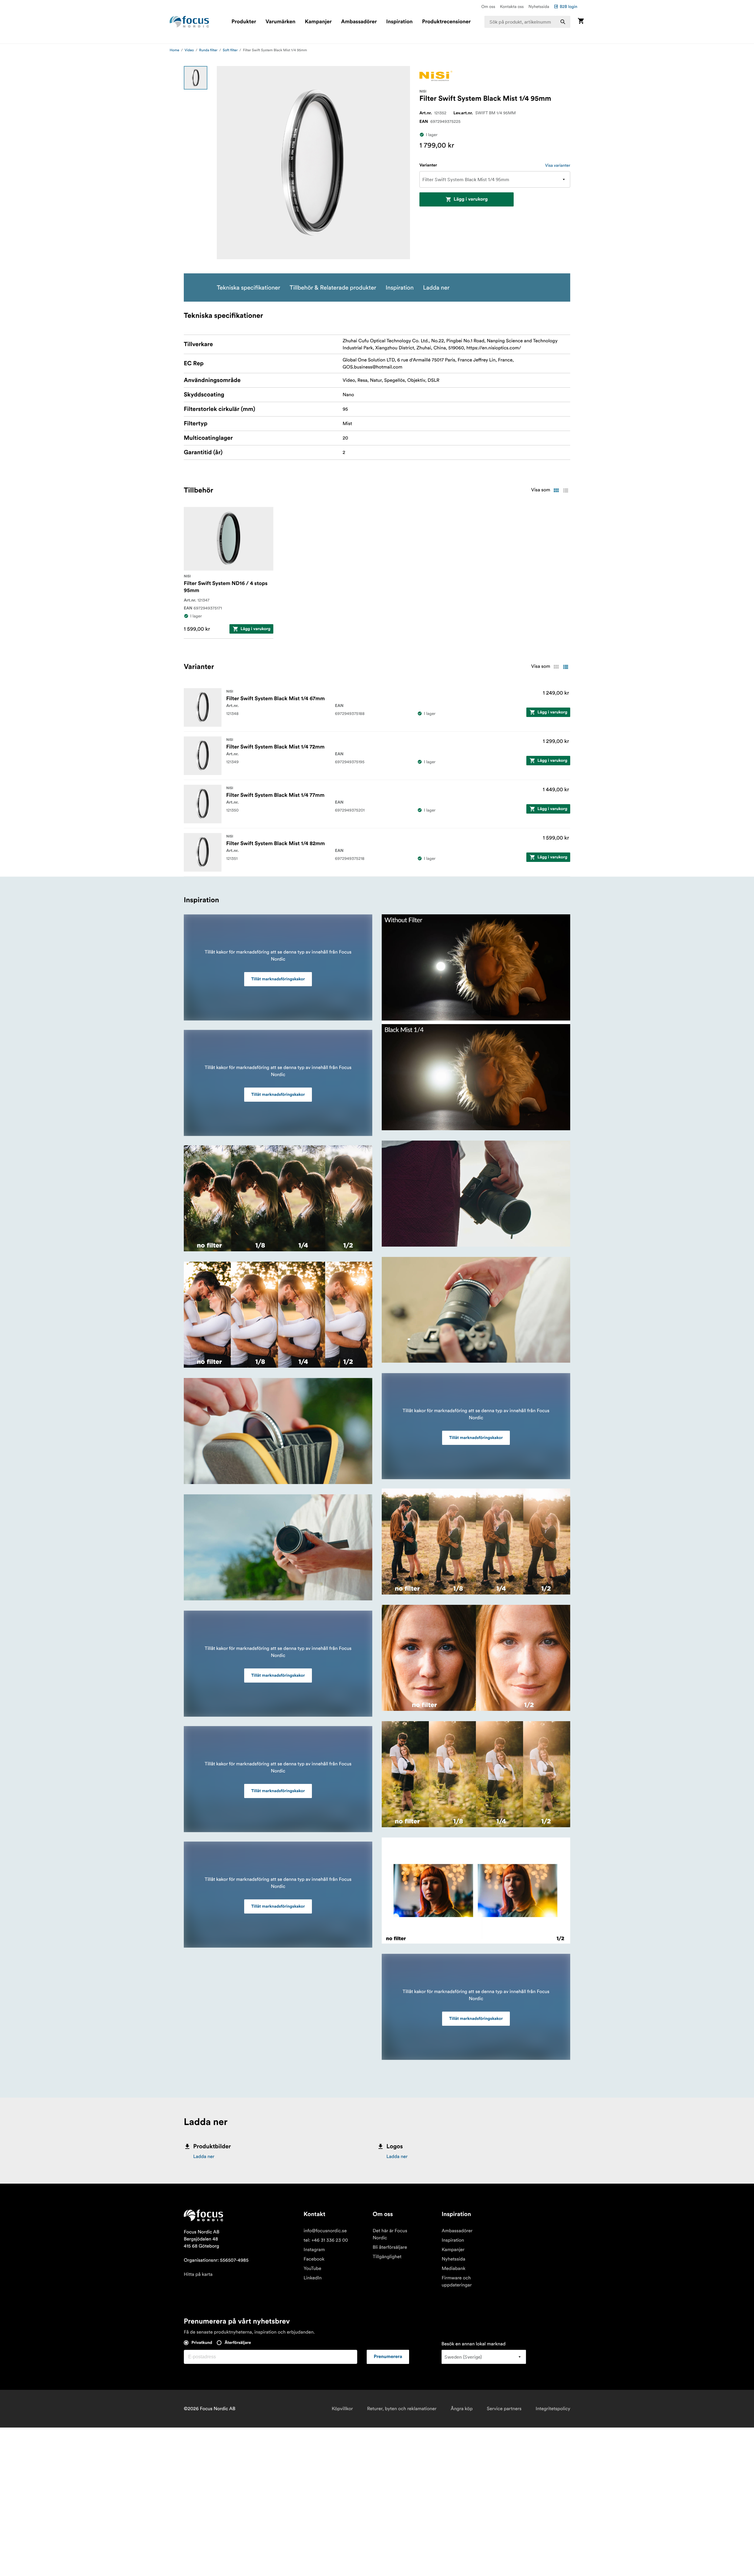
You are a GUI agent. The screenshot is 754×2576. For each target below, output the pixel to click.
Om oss (488, 6)
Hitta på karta (198, 2274)
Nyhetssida (539, 6)
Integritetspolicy (553, 2409)
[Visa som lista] (565, 490)
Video (189, 50)
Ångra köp (462, 2409)
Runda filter (208, 50)
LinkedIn (313, 2278)
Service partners (504, 2409)
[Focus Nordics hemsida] (189, 22)
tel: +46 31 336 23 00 (326, 2240)
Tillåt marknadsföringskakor (278, 979)
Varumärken (280, 22)
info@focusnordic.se (325, 2231)
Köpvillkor (342, 2409)
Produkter (244, 22)
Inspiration (399, 22)
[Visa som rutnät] (556, 490)
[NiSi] (436, 76)
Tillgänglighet (387, 2257)
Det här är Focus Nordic (390, 2234)
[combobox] (528, 22)
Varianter (428, 165)
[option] (196, 78)
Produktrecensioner (446, 22)
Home (175, 50)
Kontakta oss (512, 6)
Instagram (314, 2250)
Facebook (314, 2259)
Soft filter (230, 50)
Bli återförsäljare (390, 2247)
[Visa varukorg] (581, 22)
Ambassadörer (359, 22)
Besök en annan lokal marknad (474, 2344)
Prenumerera (388, 2357)
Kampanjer (318, 22)
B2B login (568, 6)
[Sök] (563, 22)
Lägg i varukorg (471, 199)
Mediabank (453, 2268)
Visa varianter (558, 165)
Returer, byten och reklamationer (402, 2409)
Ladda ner (204, 2157)
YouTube (312, 2268)
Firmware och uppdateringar (457, 2281)
